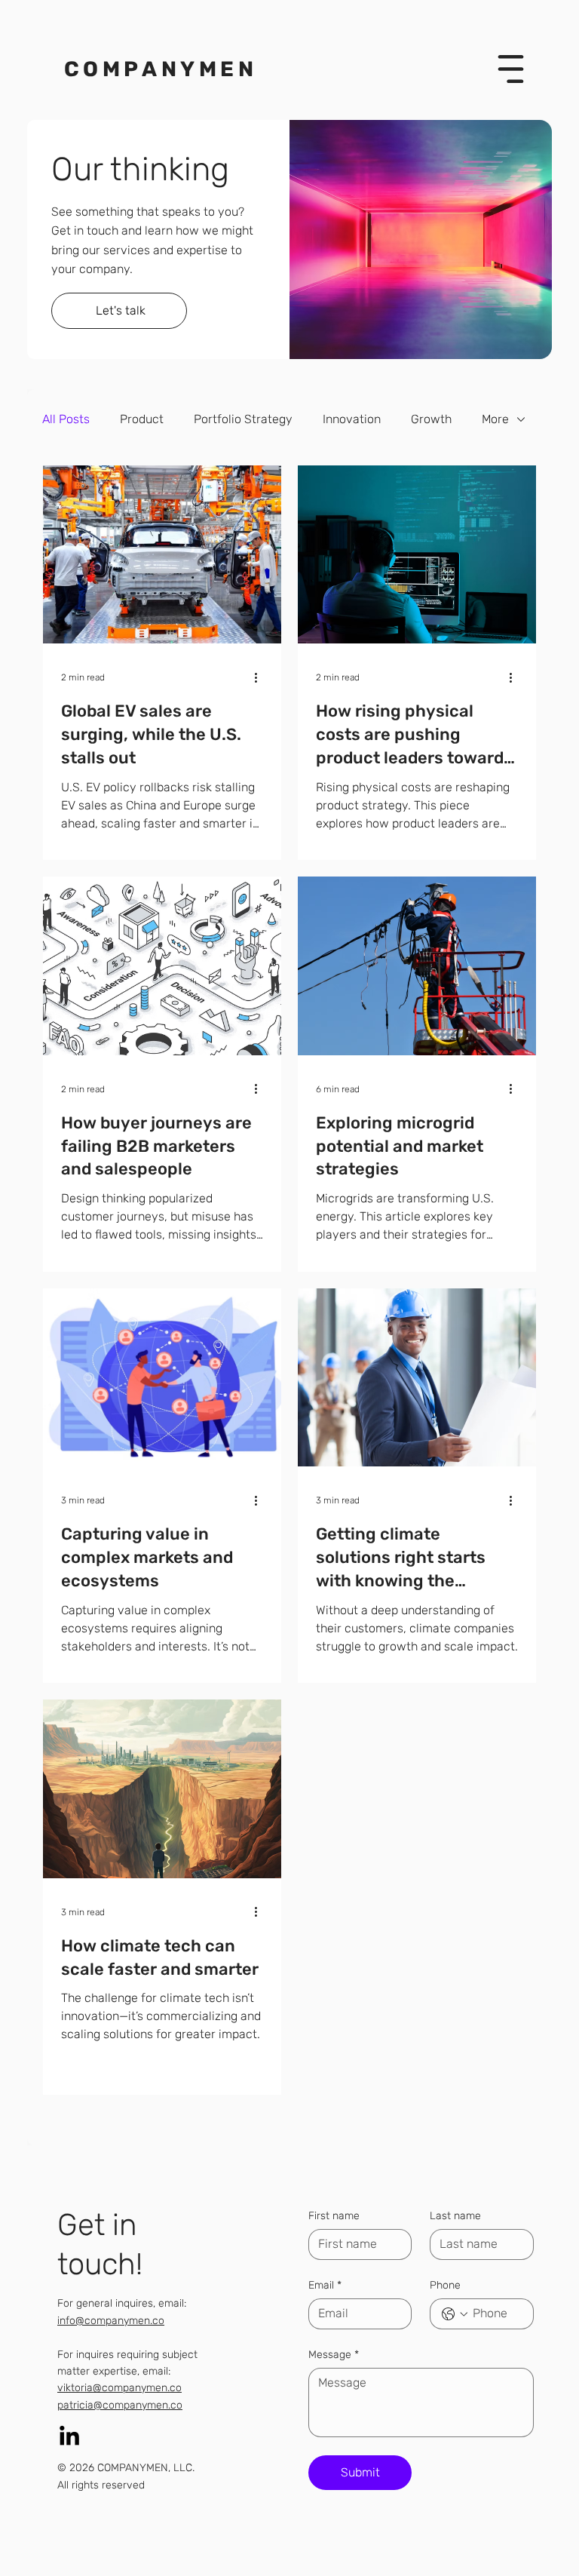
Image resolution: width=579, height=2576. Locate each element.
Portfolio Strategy (243, 419)
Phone (445, 2285)
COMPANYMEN (156, 69)
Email (325, 2285)
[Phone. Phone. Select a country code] (455, 2314)
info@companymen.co (111, 2321)
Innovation (352, 419)
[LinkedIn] (69, 2437)
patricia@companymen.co (120, 2405)
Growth (431, 419)
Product (142, 419)
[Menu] (510, 69)
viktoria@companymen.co (119, 2388)
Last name (455, 2216)
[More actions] (261, 677)
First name (334, 2216)
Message (334, 2355)
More (495, 419)
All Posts (66, 419)
